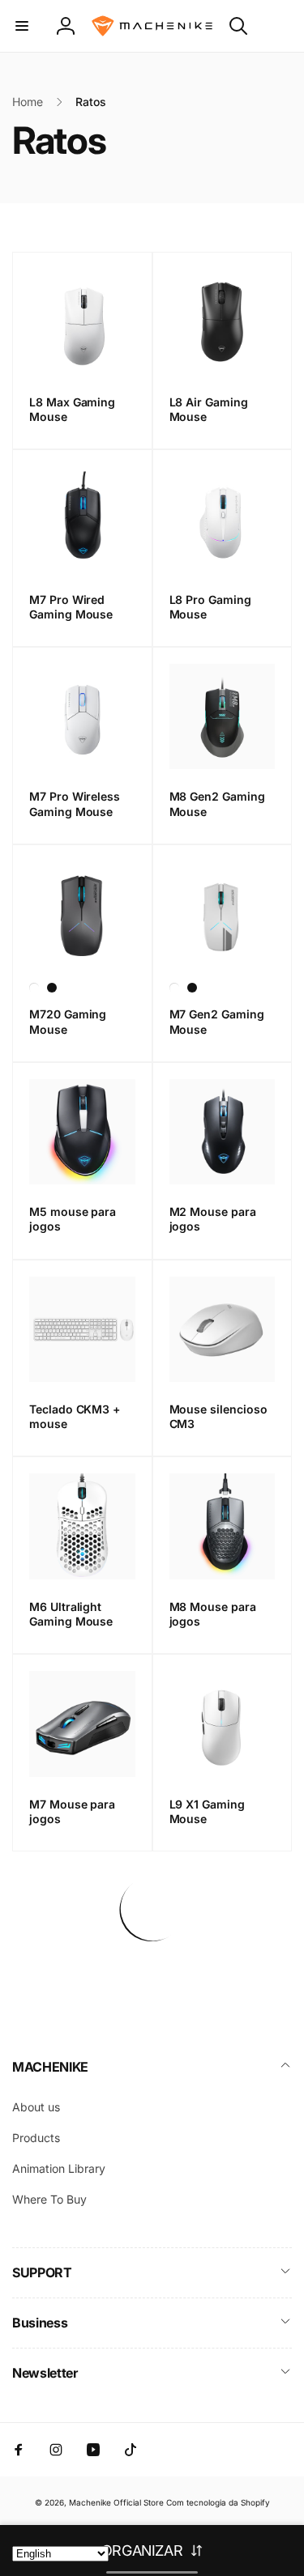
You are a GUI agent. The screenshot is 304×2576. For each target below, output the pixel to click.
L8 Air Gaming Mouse (209, 409)
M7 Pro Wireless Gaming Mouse (75, 803)
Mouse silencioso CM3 (218, 1416)
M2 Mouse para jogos (213, 1219)
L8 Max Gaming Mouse (72, 409)
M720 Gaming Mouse (68, 1021)
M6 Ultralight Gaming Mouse (71, 1614)
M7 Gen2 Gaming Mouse (217, 1021)
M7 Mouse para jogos (72, 1811)
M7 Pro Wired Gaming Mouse (71, 607)
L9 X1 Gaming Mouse (207, 1811)
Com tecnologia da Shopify (218, 2502)
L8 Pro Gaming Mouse (210, 607)
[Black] (52, 988)
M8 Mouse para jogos (213, 1614)
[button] (22, 26)
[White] (34, 988)
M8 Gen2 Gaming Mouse (217, 803)
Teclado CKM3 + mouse (75, 1416)
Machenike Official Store (116, 2502)
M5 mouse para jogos (73, 1219)
